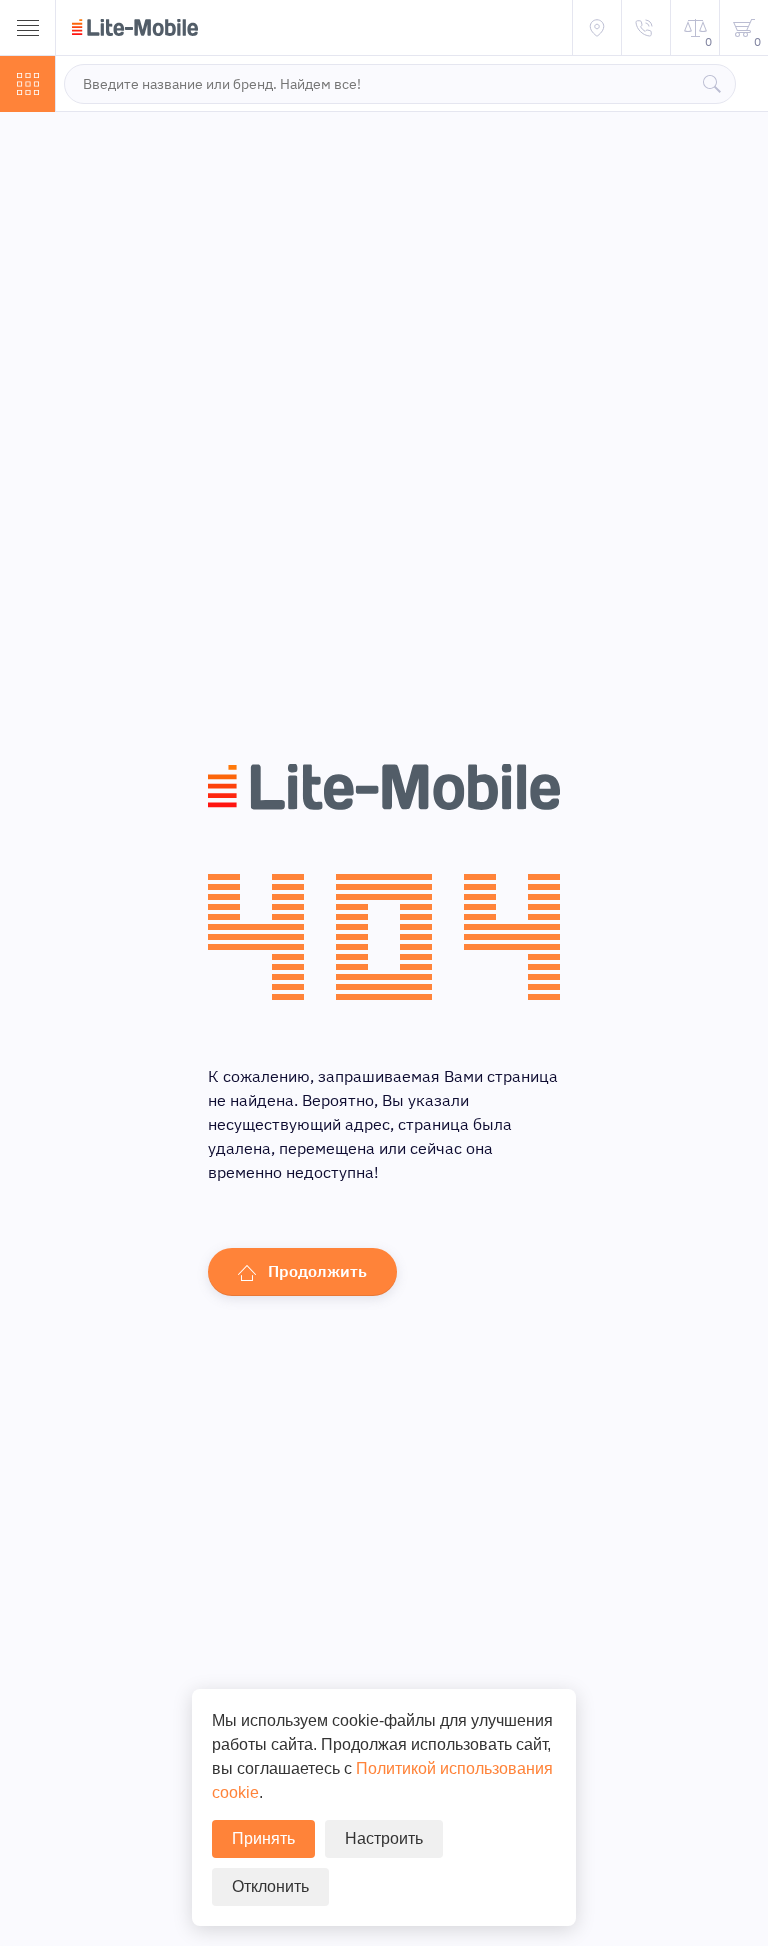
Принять (263, 1838)
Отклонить (270, 1886)
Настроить (384, 1838)
